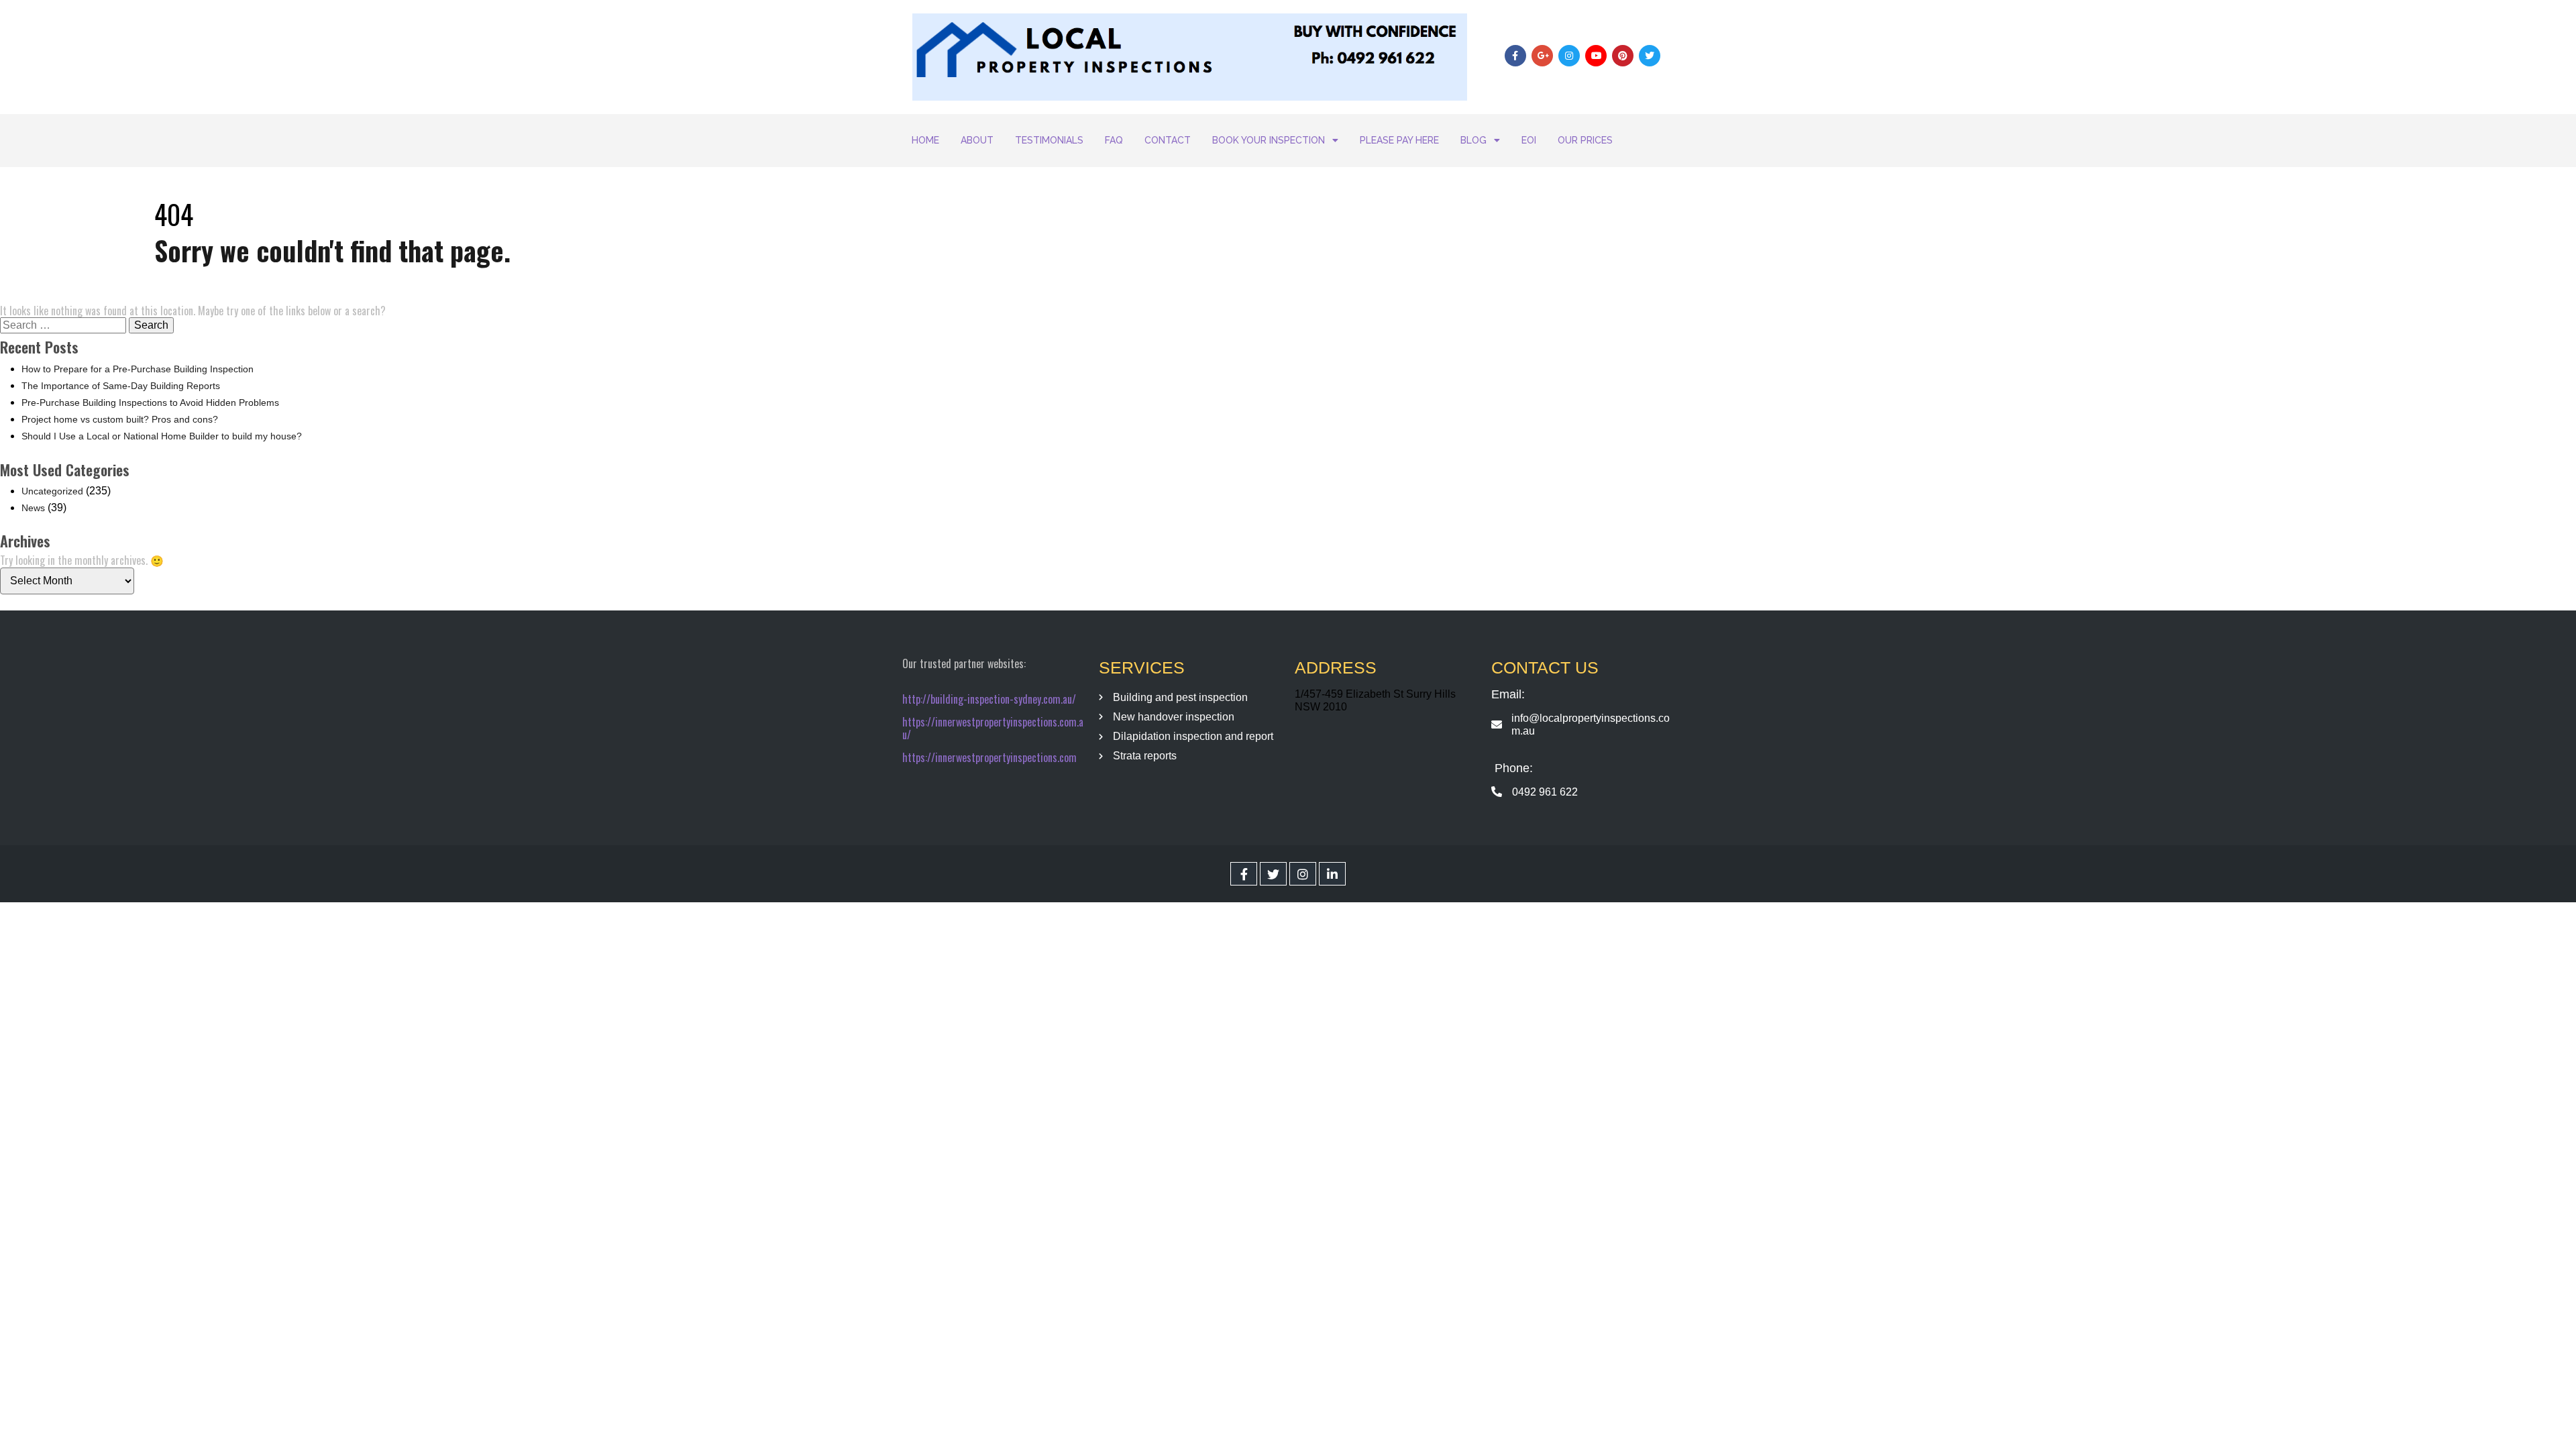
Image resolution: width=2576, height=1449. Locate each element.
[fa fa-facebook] (1244, 874)
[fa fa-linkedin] (1332, 874)
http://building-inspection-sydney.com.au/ (989, 699)
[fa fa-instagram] (1303, 874)
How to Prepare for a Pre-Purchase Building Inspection (138, 369)
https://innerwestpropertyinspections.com (989, 757)
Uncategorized (52, 491)
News (33, 508)
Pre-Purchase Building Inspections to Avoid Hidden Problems (150, 402)
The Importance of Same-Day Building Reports (121, 386)
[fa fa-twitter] (1273, 874)
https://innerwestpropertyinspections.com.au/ (993, 728)
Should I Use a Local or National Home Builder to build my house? (162, 436)
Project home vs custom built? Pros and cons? (120, 419)
